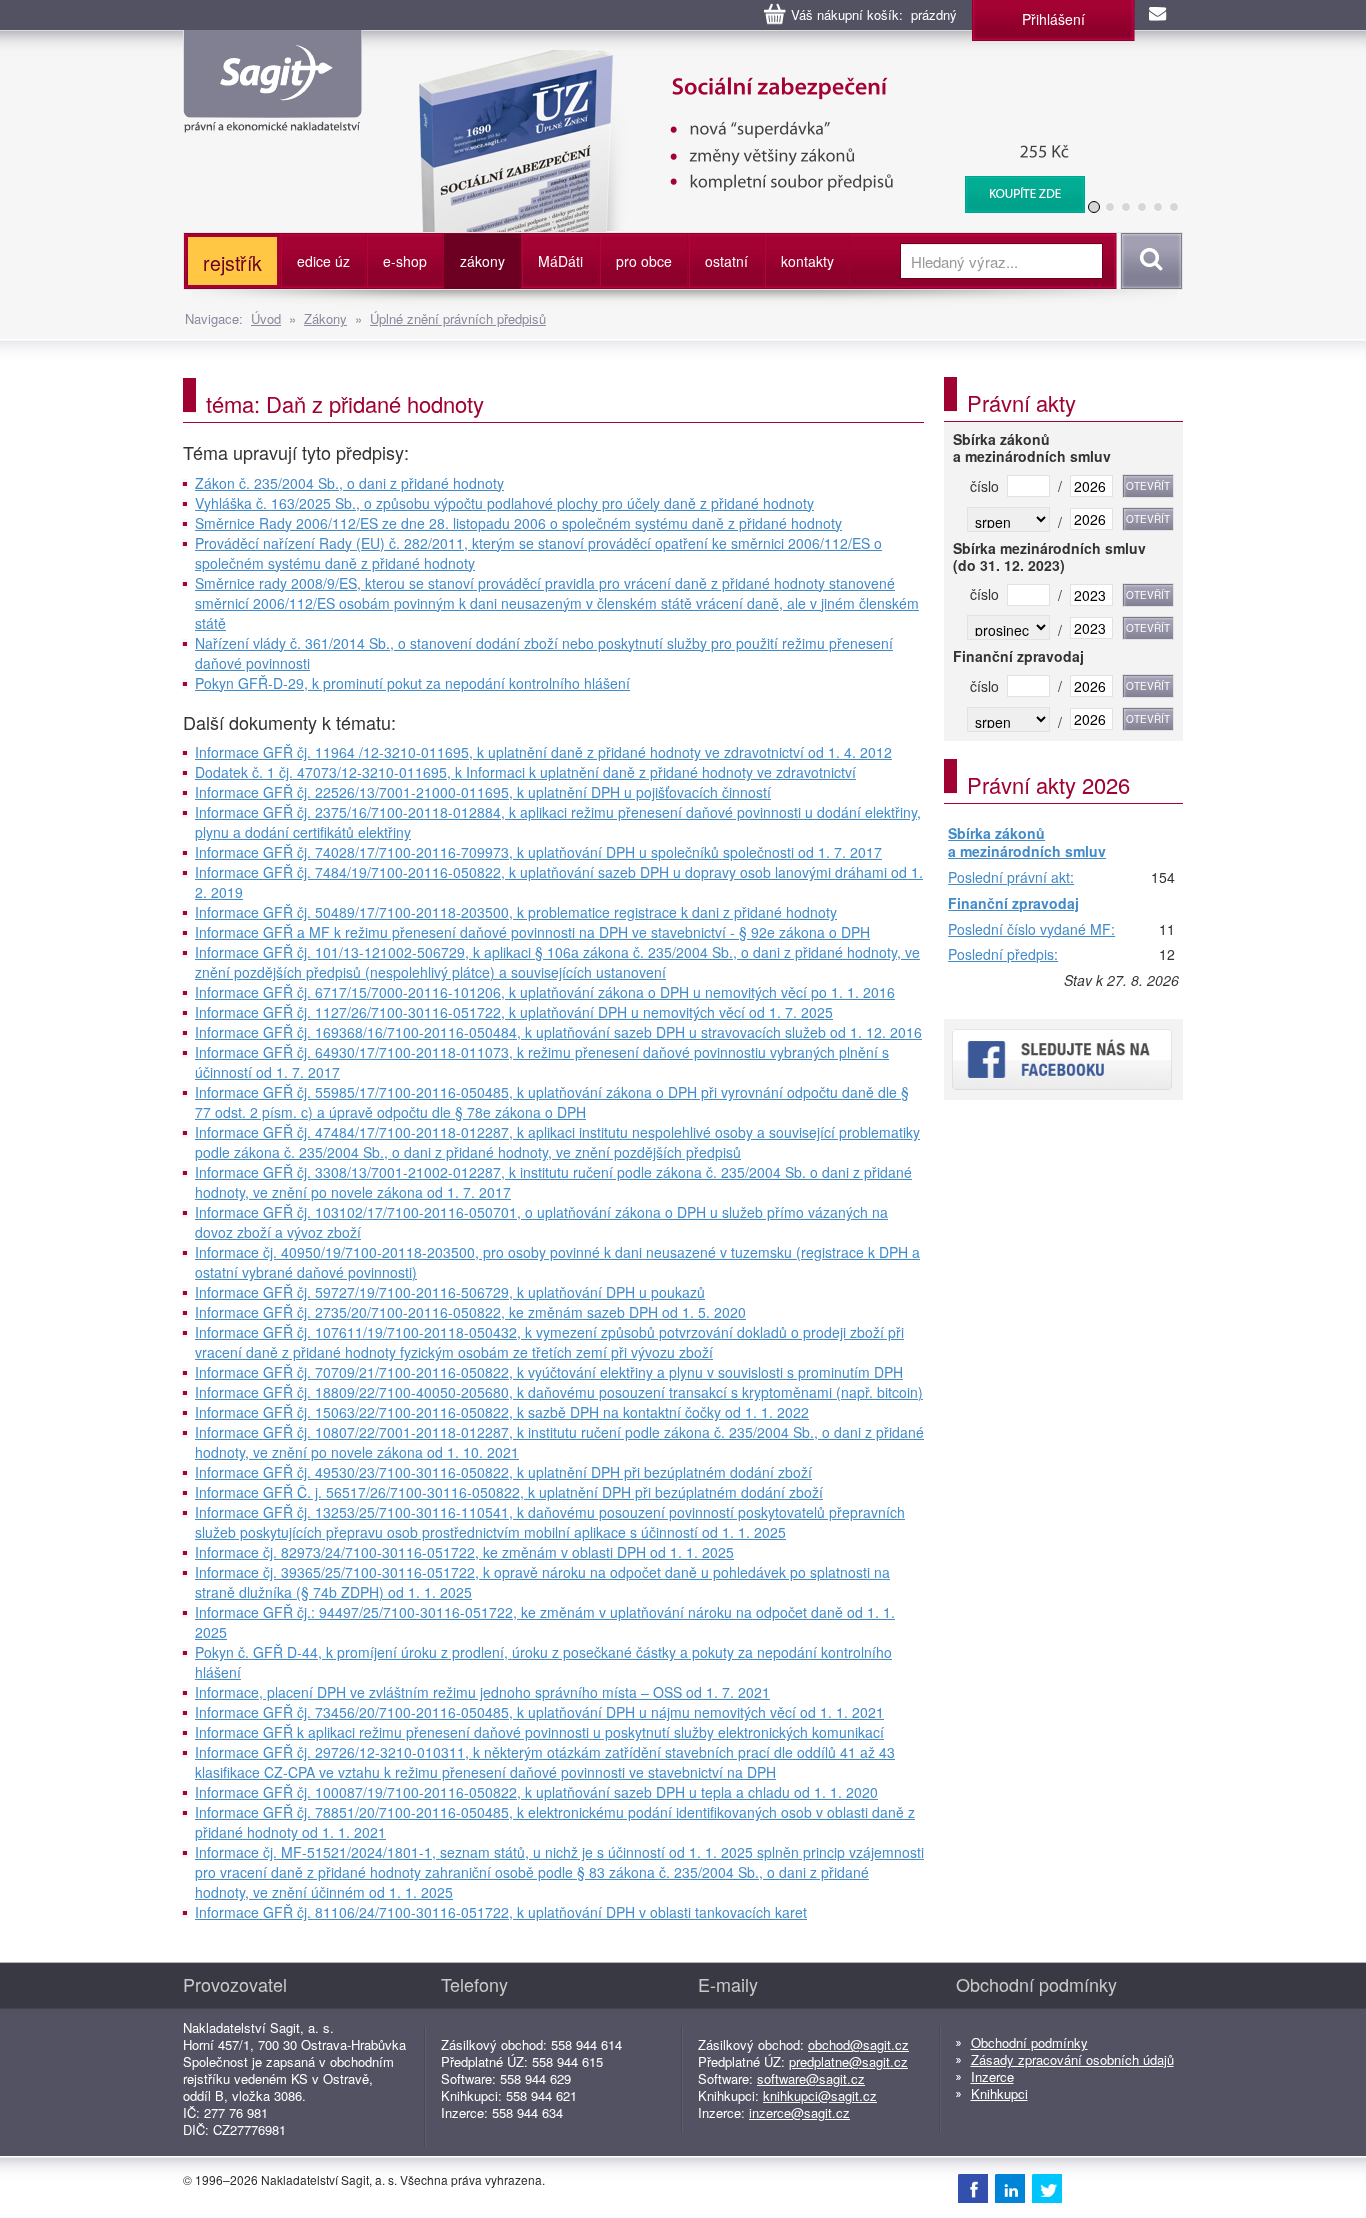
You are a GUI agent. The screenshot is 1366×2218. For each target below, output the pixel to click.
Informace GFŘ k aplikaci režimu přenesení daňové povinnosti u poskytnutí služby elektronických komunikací (539, 1732)
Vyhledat (1148, 261)
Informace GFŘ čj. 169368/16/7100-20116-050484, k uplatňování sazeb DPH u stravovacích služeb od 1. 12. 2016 (558, 1032)
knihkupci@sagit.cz (820, 2095)
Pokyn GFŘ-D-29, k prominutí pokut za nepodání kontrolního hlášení (412, 683)
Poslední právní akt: (1011, 878)
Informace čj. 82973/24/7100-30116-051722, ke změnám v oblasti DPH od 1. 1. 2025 (464, 1552)
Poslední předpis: (1003, 955)
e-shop (405, 261)
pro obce (644, 261)
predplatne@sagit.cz (848, 2061)
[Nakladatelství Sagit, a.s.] (272, 116)
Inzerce (992, 2076)
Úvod (266, 318)
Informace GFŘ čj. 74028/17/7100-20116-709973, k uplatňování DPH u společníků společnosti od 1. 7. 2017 (538, 852)
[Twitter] (1047, 2188)
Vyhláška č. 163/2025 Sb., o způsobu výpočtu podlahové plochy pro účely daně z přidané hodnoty (504, 503)
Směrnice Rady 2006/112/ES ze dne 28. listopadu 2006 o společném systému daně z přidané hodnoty (518, 523)
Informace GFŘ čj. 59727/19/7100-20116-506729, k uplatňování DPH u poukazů (450, 1292)
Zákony (325, 318)
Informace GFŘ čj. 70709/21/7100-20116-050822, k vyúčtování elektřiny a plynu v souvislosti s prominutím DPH (549, 1372)
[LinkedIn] (1010, 2188)
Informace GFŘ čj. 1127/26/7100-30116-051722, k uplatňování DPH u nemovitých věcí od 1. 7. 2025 (514, 1012)
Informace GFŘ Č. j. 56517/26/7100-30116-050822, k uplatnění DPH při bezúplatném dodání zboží (509, 1492)
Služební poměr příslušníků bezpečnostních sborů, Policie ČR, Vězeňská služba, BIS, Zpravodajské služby (739, 70)
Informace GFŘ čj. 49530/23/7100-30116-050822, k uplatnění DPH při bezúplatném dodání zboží (503, 1472)
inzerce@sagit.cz (799, 2112)
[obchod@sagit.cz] (1159, 15)
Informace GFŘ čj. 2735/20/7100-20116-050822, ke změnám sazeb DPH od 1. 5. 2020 (470, 1312)
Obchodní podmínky (1029, 2042)
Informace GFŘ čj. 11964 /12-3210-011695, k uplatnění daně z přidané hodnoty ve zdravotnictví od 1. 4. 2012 (543, 752)
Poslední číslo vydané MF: (1031, 930)
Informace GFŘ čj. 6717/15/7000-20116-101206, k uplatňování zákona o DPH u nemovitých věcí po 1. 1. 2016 (545, 992)
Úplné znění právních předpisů (458, 318)
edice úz (323, 261)
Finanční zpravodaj (1013, 904)
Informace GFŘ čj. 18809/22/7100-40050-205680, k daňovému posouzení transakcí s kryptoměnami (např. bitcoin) (559, 1392)
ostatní (726, 261)
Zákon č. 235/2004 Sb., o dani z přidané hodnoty (349, 483)
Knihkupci (999, 2093)
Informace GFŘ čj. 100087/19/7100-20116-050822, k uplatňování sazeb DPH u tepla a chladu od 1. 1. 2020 (536, 1792)
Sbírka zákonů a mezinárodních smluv (1027, 842)
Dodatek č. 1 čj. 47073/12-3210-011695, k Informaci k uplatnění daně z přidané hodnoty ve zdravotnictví (525, 772)
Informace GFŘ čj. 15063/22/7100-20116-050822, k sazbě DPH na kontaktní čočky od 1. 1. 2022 (502, 1412)
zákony (482, 261)
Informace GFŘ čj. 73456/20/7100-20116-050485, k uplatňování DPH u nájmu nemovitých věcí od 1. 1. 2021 (539, 1712)
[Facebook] (973, 2188)
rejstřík (232, 262)
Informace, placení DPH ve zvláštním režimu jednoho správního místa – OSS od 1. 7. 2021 (482, 1692)
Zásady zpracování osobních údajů (1072, 2059)
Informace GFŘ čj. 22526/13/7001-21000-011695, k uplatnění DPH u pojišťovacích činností (483, 792)
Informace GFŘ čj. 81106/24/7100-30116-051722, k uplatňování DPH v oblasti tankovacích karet (501, 1912)
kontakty (807, 261)
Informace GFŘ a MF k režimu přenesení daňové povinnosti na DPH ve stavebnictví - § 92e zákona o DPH (532, 932)
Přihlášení (1053, 19)
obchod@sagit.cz (858, 2044)
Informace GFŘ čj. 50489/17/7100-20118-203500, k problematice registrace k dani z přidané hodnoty (516, 912)
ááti (560, 261)
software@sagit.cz (811, 2078)
